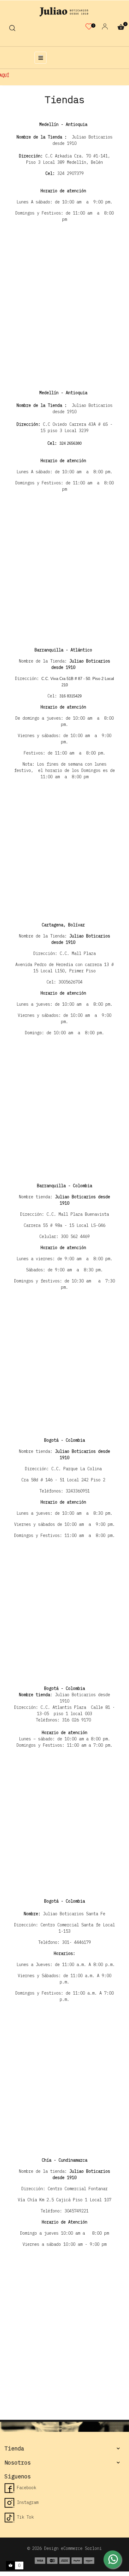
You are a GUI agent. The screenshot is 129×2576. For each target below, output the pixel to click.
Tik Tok (24, 2517)
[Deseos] (89, 28)
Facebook (25, 2488)
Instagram (26, 2502)
